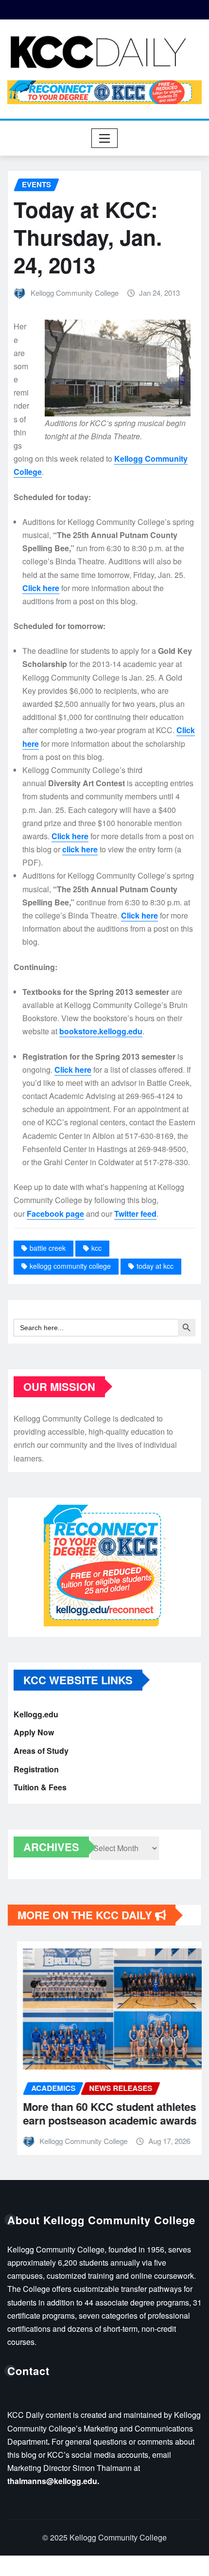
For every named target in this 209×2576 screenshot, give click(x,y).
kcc (96, 1248)
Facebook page (55, 1214)
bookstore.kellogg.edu (101, 1031)
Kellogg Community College (75, 293)
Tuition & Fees (40, 1787)
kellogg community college (70, 1266)
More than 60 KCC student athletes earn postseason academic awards (100, 2114)
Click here (41, 588)
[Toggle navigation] (105, 138)
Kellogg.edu (36, 1714)
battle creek (48, 1248)
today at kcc (155, 1266)
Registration (36, 1769)
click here (80, 849)
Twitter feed (135, 1214)
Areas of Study (41, 1751)
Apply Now (34, 1733)
